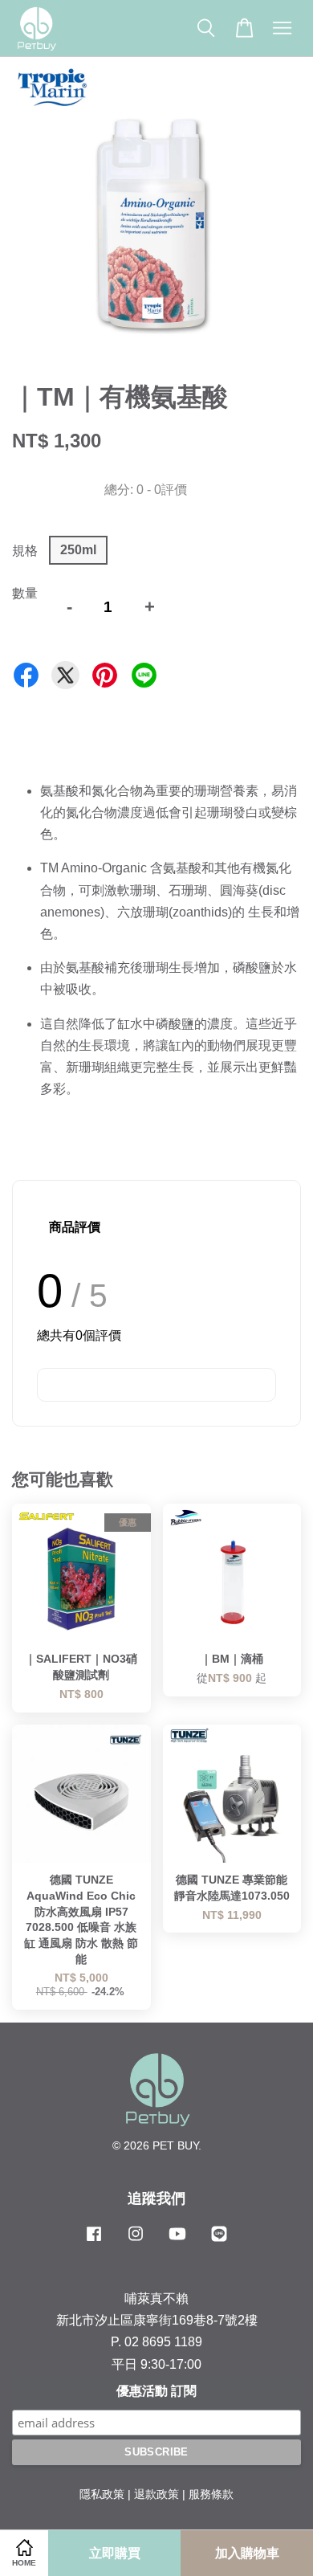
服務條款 (211, 2494)
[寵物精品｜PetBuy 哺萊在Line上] (219, 2241)
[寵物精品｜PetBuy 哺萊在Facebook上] (94, 2241)
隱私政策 (102, 2494)
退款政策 (156, 2494)
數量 (25, 593)
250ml (78, 550)
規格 (25, 551)
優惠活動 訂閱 (156, 2391)
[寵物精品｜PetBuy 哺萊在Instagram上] (136, 2241)
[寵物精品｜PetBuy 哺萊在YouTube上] (177, 2241)
